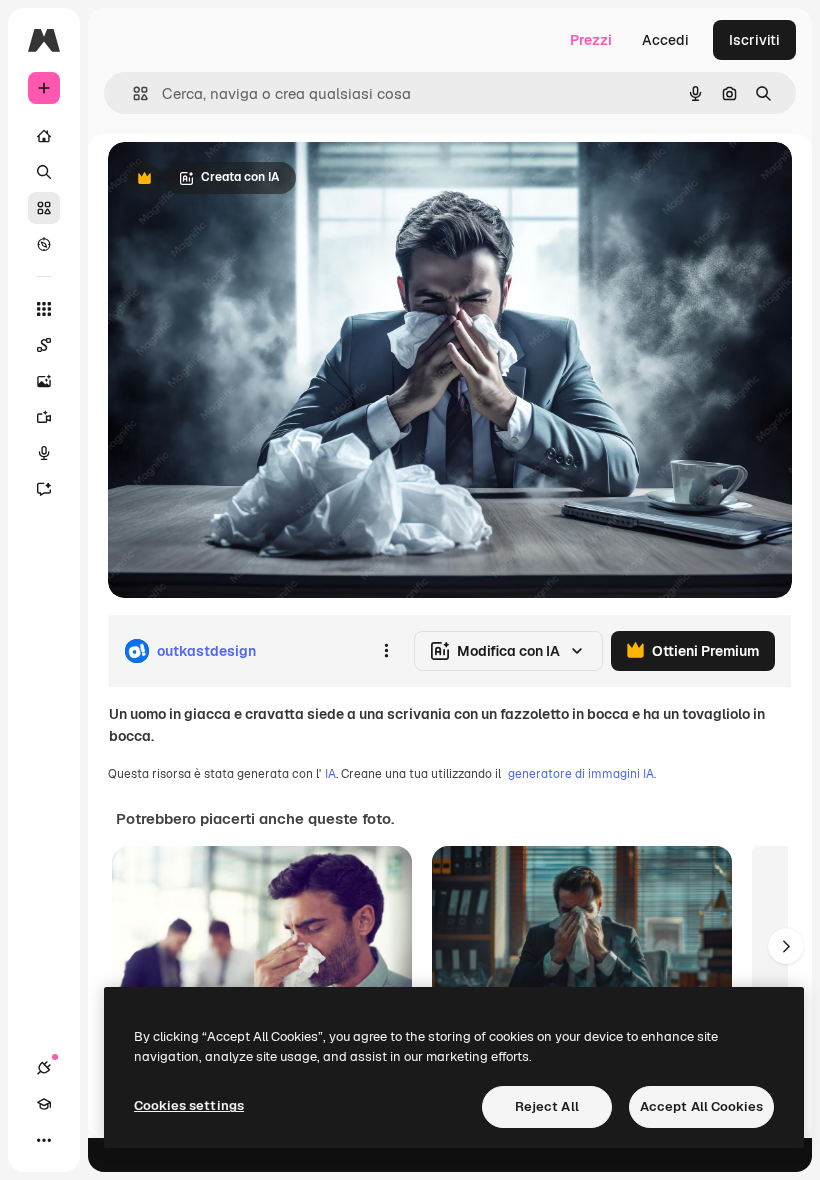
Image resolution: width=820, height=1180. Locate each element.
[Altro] (44, 1140)
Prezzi (591, 40)
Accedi (665, 40)
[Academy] (44, 1104)
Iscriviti (754, 40)
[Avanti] (786, 946)
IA (330, 774)
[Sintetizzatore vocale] (44, 453)
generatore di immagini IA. (582, 774)
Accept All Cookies (701, 1106)
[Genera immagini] (44, 381)
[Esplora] (44, 244)
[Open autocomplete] (132, 93)
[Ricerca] (44, 172)
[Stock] (44, 208)
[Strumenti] (44, 309)
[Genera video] (44, 417)
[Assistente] (44, 489)
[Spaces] (44, 345)
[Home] (44, 136)
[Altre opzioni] (386, 651)
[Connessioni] (44, 1068)
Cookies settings (189, 1105)
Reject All (547, 1106)
